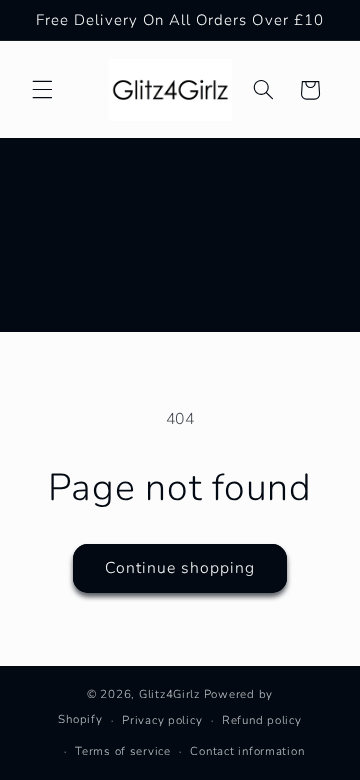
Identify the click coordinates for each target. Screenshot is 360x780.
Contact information (247, 751)
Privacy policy (162, 720)
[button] (42, 90)
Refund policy (262, 720)
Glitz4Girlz (169, 694)
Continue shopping (180, 568)
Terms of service (123, 751)
